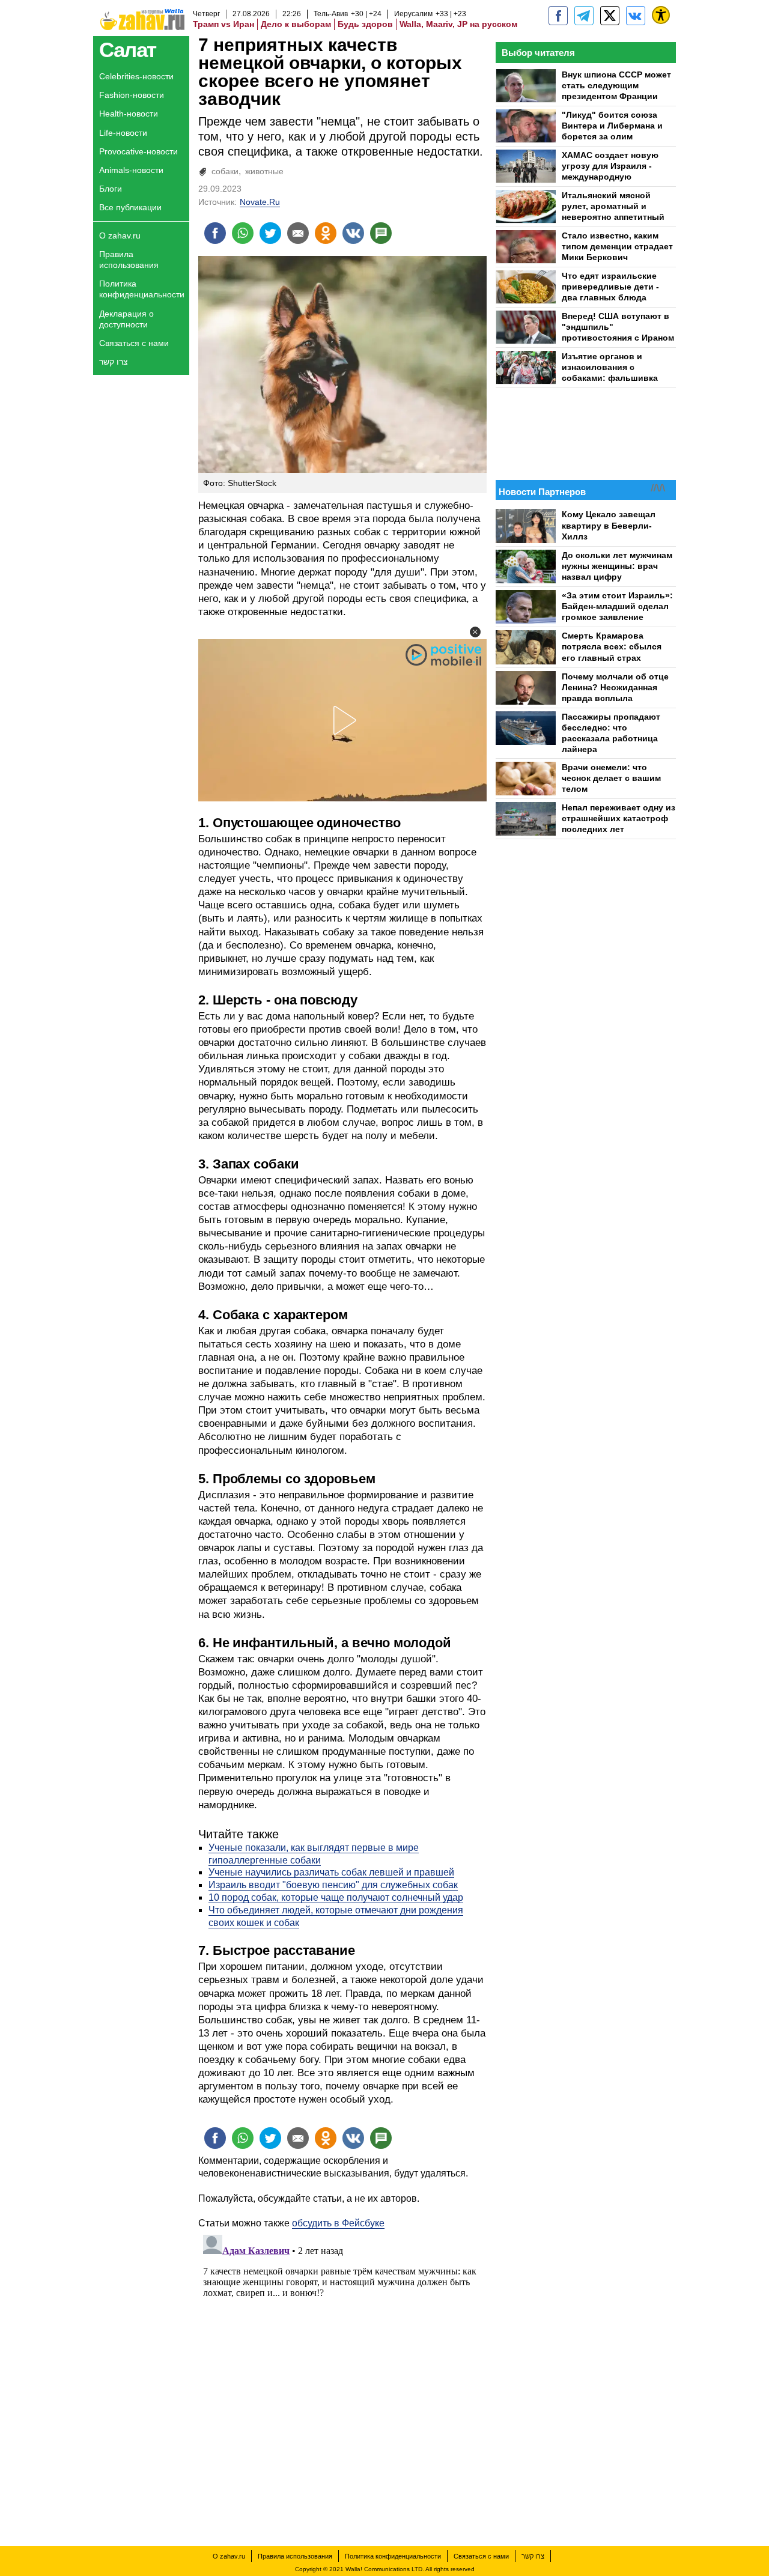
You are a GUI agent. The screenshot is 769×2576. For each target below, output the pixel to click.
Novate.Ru (260, 202)
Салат (128, 50)
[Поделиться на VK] (353, 233)
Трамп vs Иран (223, 24)
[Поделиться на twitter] (270, 233)
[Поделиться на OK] (326, 233)
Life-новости (123, 133)
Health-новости (129, 114)
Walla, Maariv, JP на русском (458, 24)
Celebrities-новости (136, 76)
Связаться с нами (134, 343)
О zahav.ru (120, 235)
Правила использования (129, 260)
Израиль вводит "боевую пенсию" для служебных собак (333, 1885)
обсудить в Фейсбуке (338, 2223)
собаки (225, 171)
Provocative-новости (138, 151)
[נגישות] (661, 15)
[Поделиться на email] (298, 233)
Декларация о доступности (126, 319)
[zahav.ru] (558, 16)
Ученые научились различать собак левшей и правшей (331, 1872)
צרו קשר (114, 362)
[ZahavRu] (610, 16)
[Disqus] (342, 2380)
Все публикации (130, 207)
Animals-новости (131, 170)
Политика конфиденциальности (142, 289)
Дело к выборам (296, 24)
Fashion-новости (132, 95)
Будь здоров (365, 24)
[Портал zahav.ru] (636, 16)
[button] (475, 632)
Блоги (111, 189)
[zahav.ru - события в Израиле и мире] (584, 16)
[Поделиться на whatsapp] (243, 233)
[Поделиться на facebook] (215, 233)
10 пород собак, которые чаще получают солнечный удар (336, 1897)
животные (264, 171)
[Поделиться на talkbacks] (381, 233)
